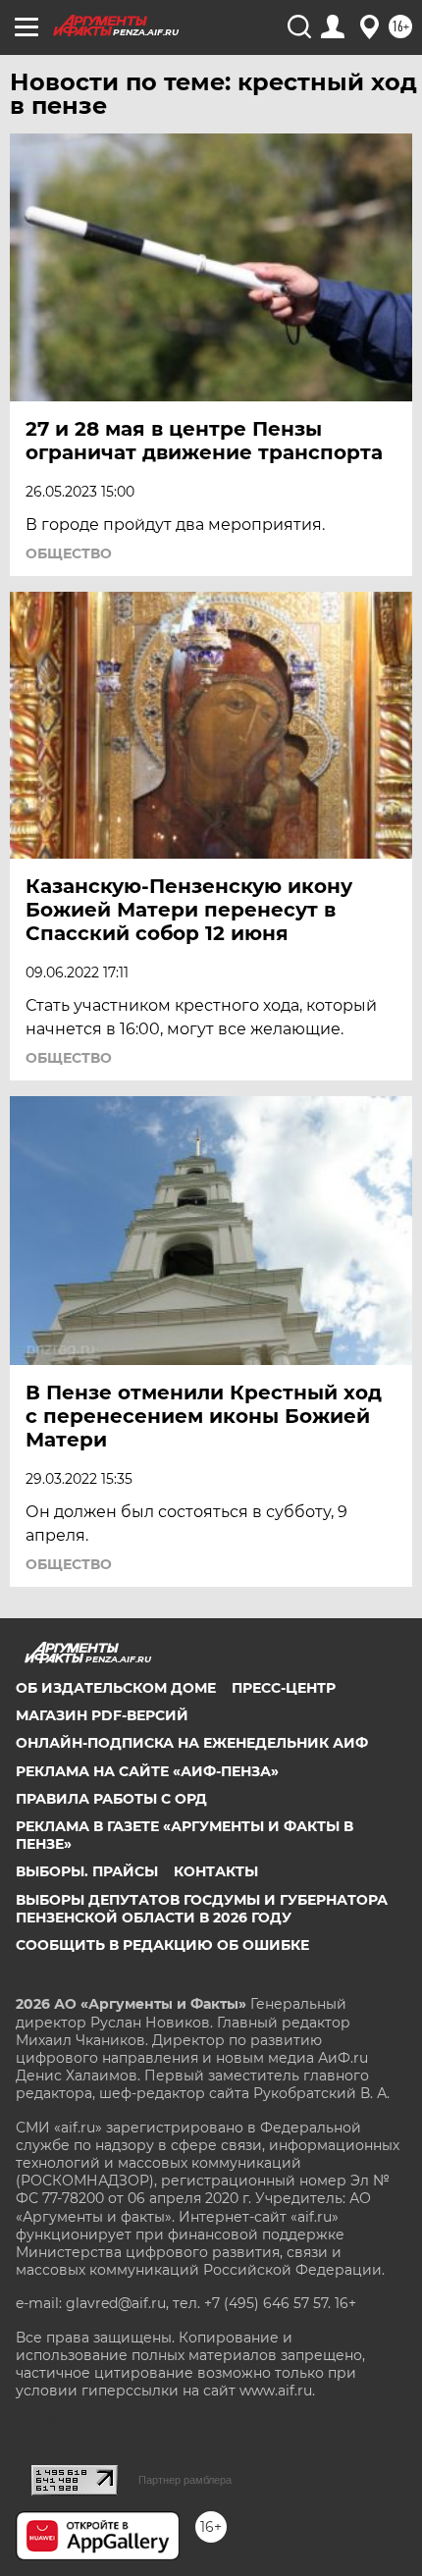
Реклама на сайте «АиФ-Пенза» (147, 1771)
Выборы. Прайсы (87, 1871)
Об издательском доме (116, 1688)
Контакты (216, 1871)
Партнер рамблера (185, 2480)
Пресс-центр (284, 1688)
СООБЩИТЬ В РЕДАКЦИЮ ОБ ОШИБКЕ (162, 1945)
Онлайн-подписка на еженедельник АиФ (192, 1743)
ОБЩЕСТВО (69, 553)
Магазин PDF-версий (102, 1715)
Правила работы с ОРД (111, 1799)
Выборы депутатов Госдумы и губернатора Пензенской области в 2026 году (202, 1909)
